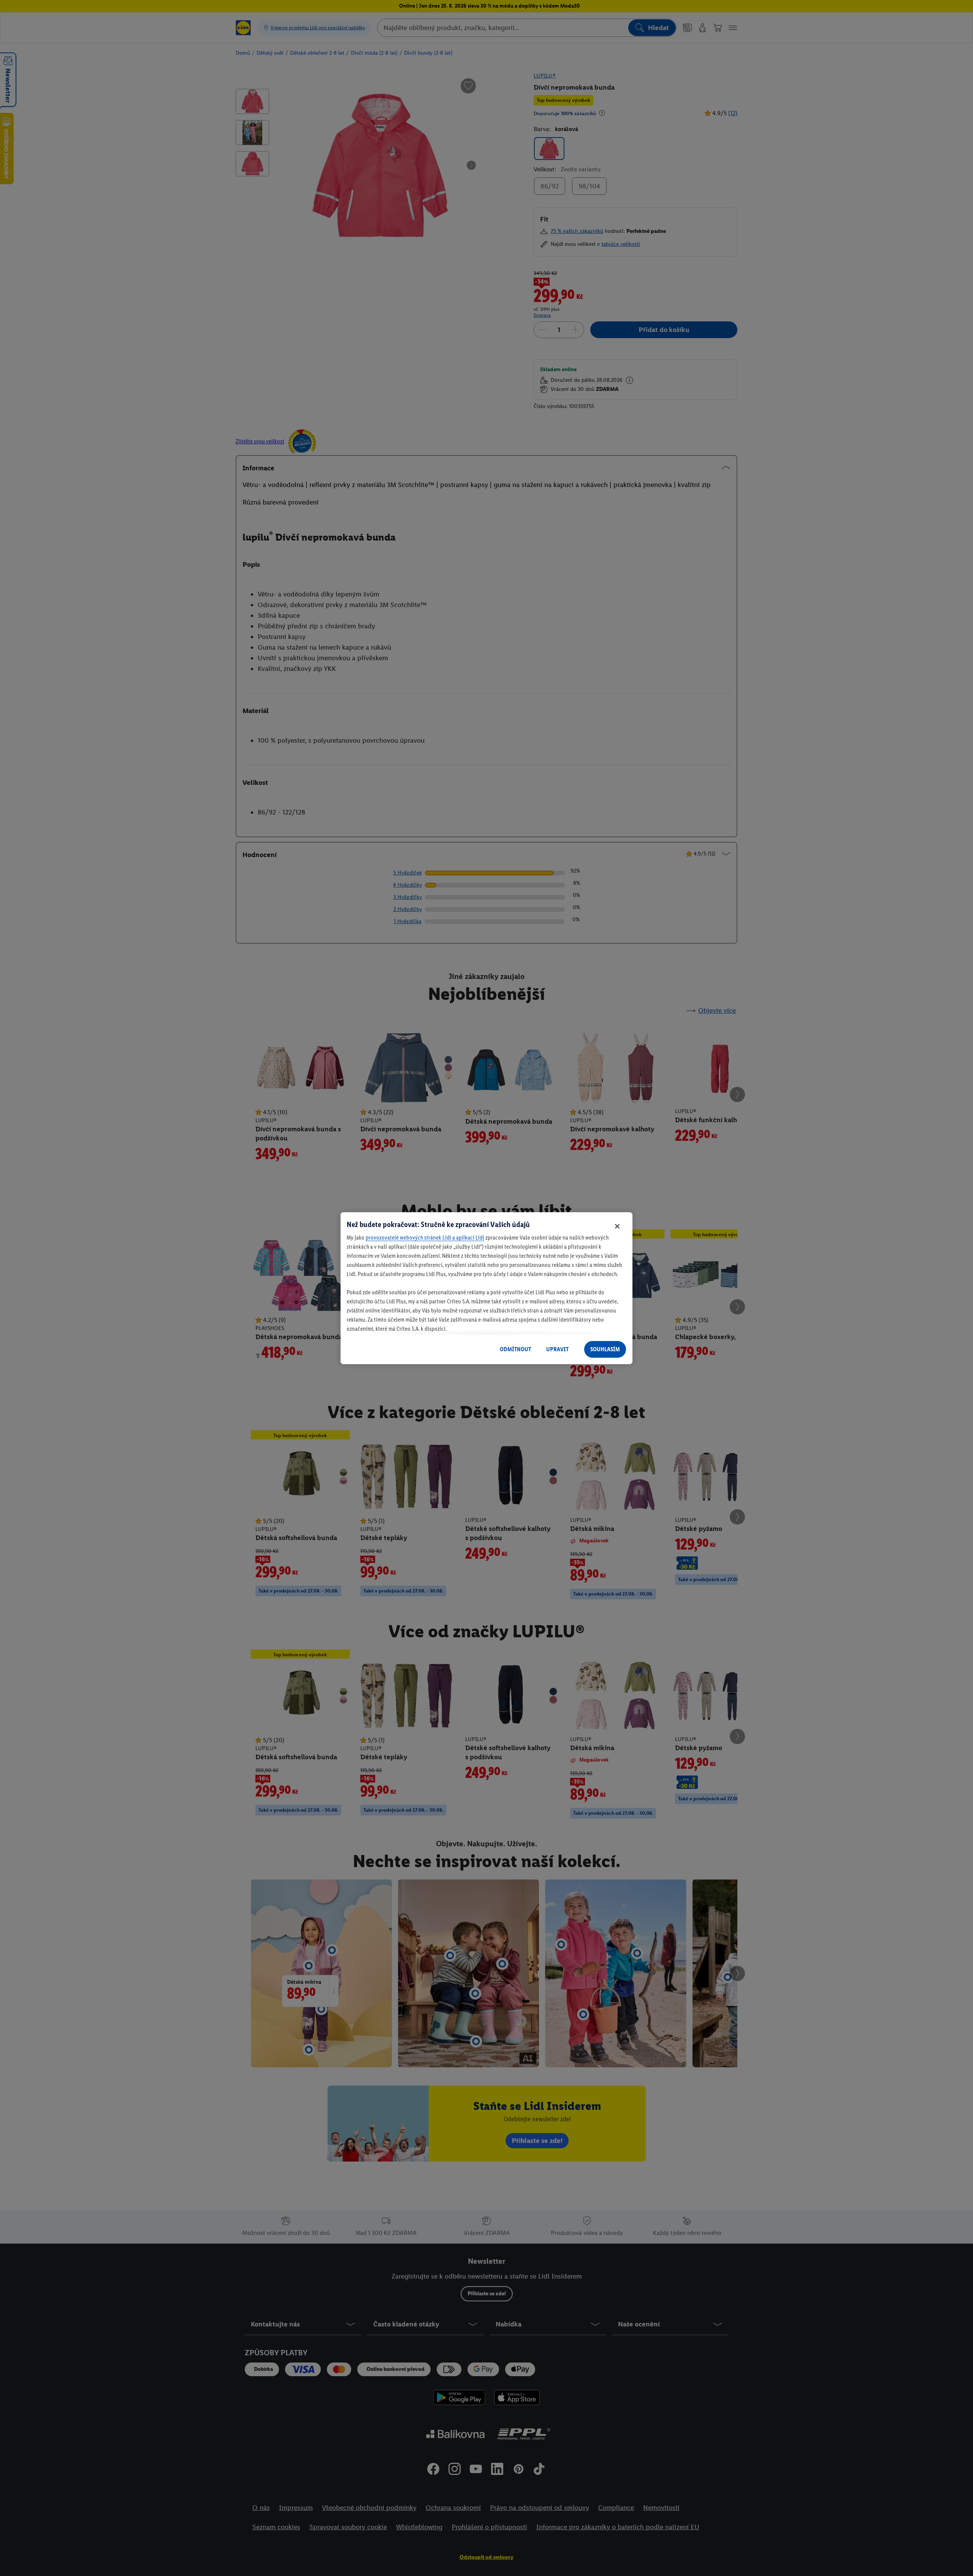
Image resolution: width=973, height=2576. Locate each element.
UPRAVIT (557, 1349)
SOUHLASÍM (605, 1349)
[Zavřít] (617, 1226)
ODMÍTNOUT (515, 1349)
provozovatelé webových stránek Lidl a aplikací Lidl (425, 1237)
